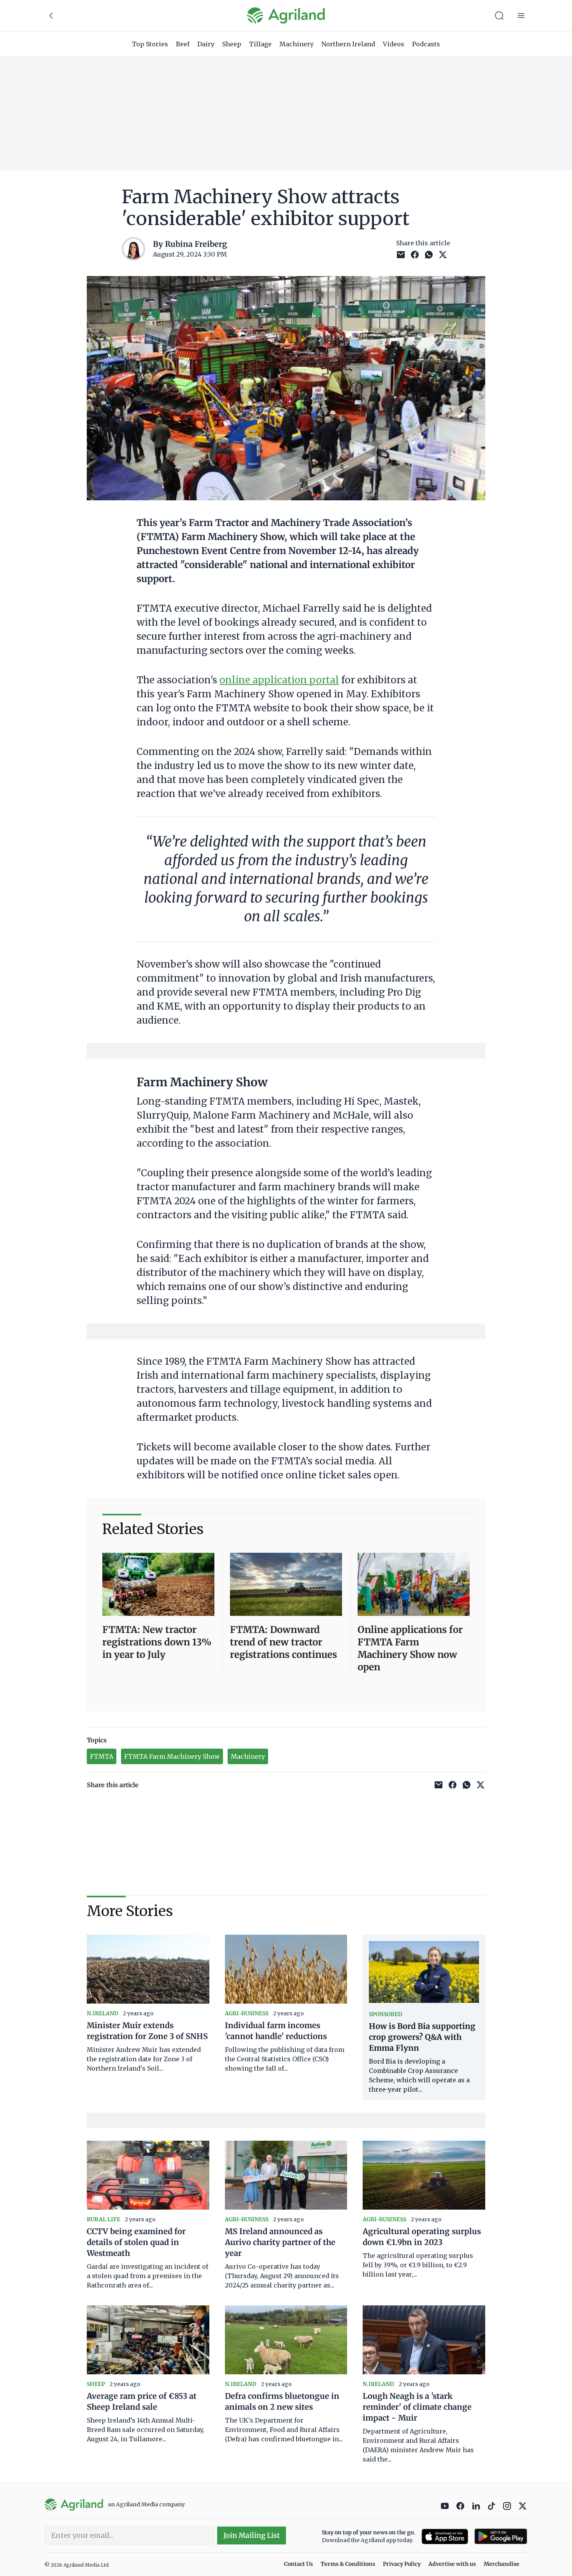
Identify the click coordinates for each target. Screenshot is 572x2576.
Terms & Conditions (348, 2564)
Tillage (260, 44)
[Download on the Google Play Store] (501, 2536)
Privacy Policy (402, 2564)
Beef (183, 44)
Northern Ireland (348, 44)
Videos (394, 44)
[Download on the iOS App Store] (445, 2536)
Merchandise (502, 2564)
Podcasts (426, 44)
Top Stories (150, 44)
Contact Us (298, 2564)
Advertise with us (452, 2564)
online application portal (279, 680)
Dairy (206, 44)
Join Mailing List (252, 2535)
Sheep (232, 44)
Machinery (297, 44)
